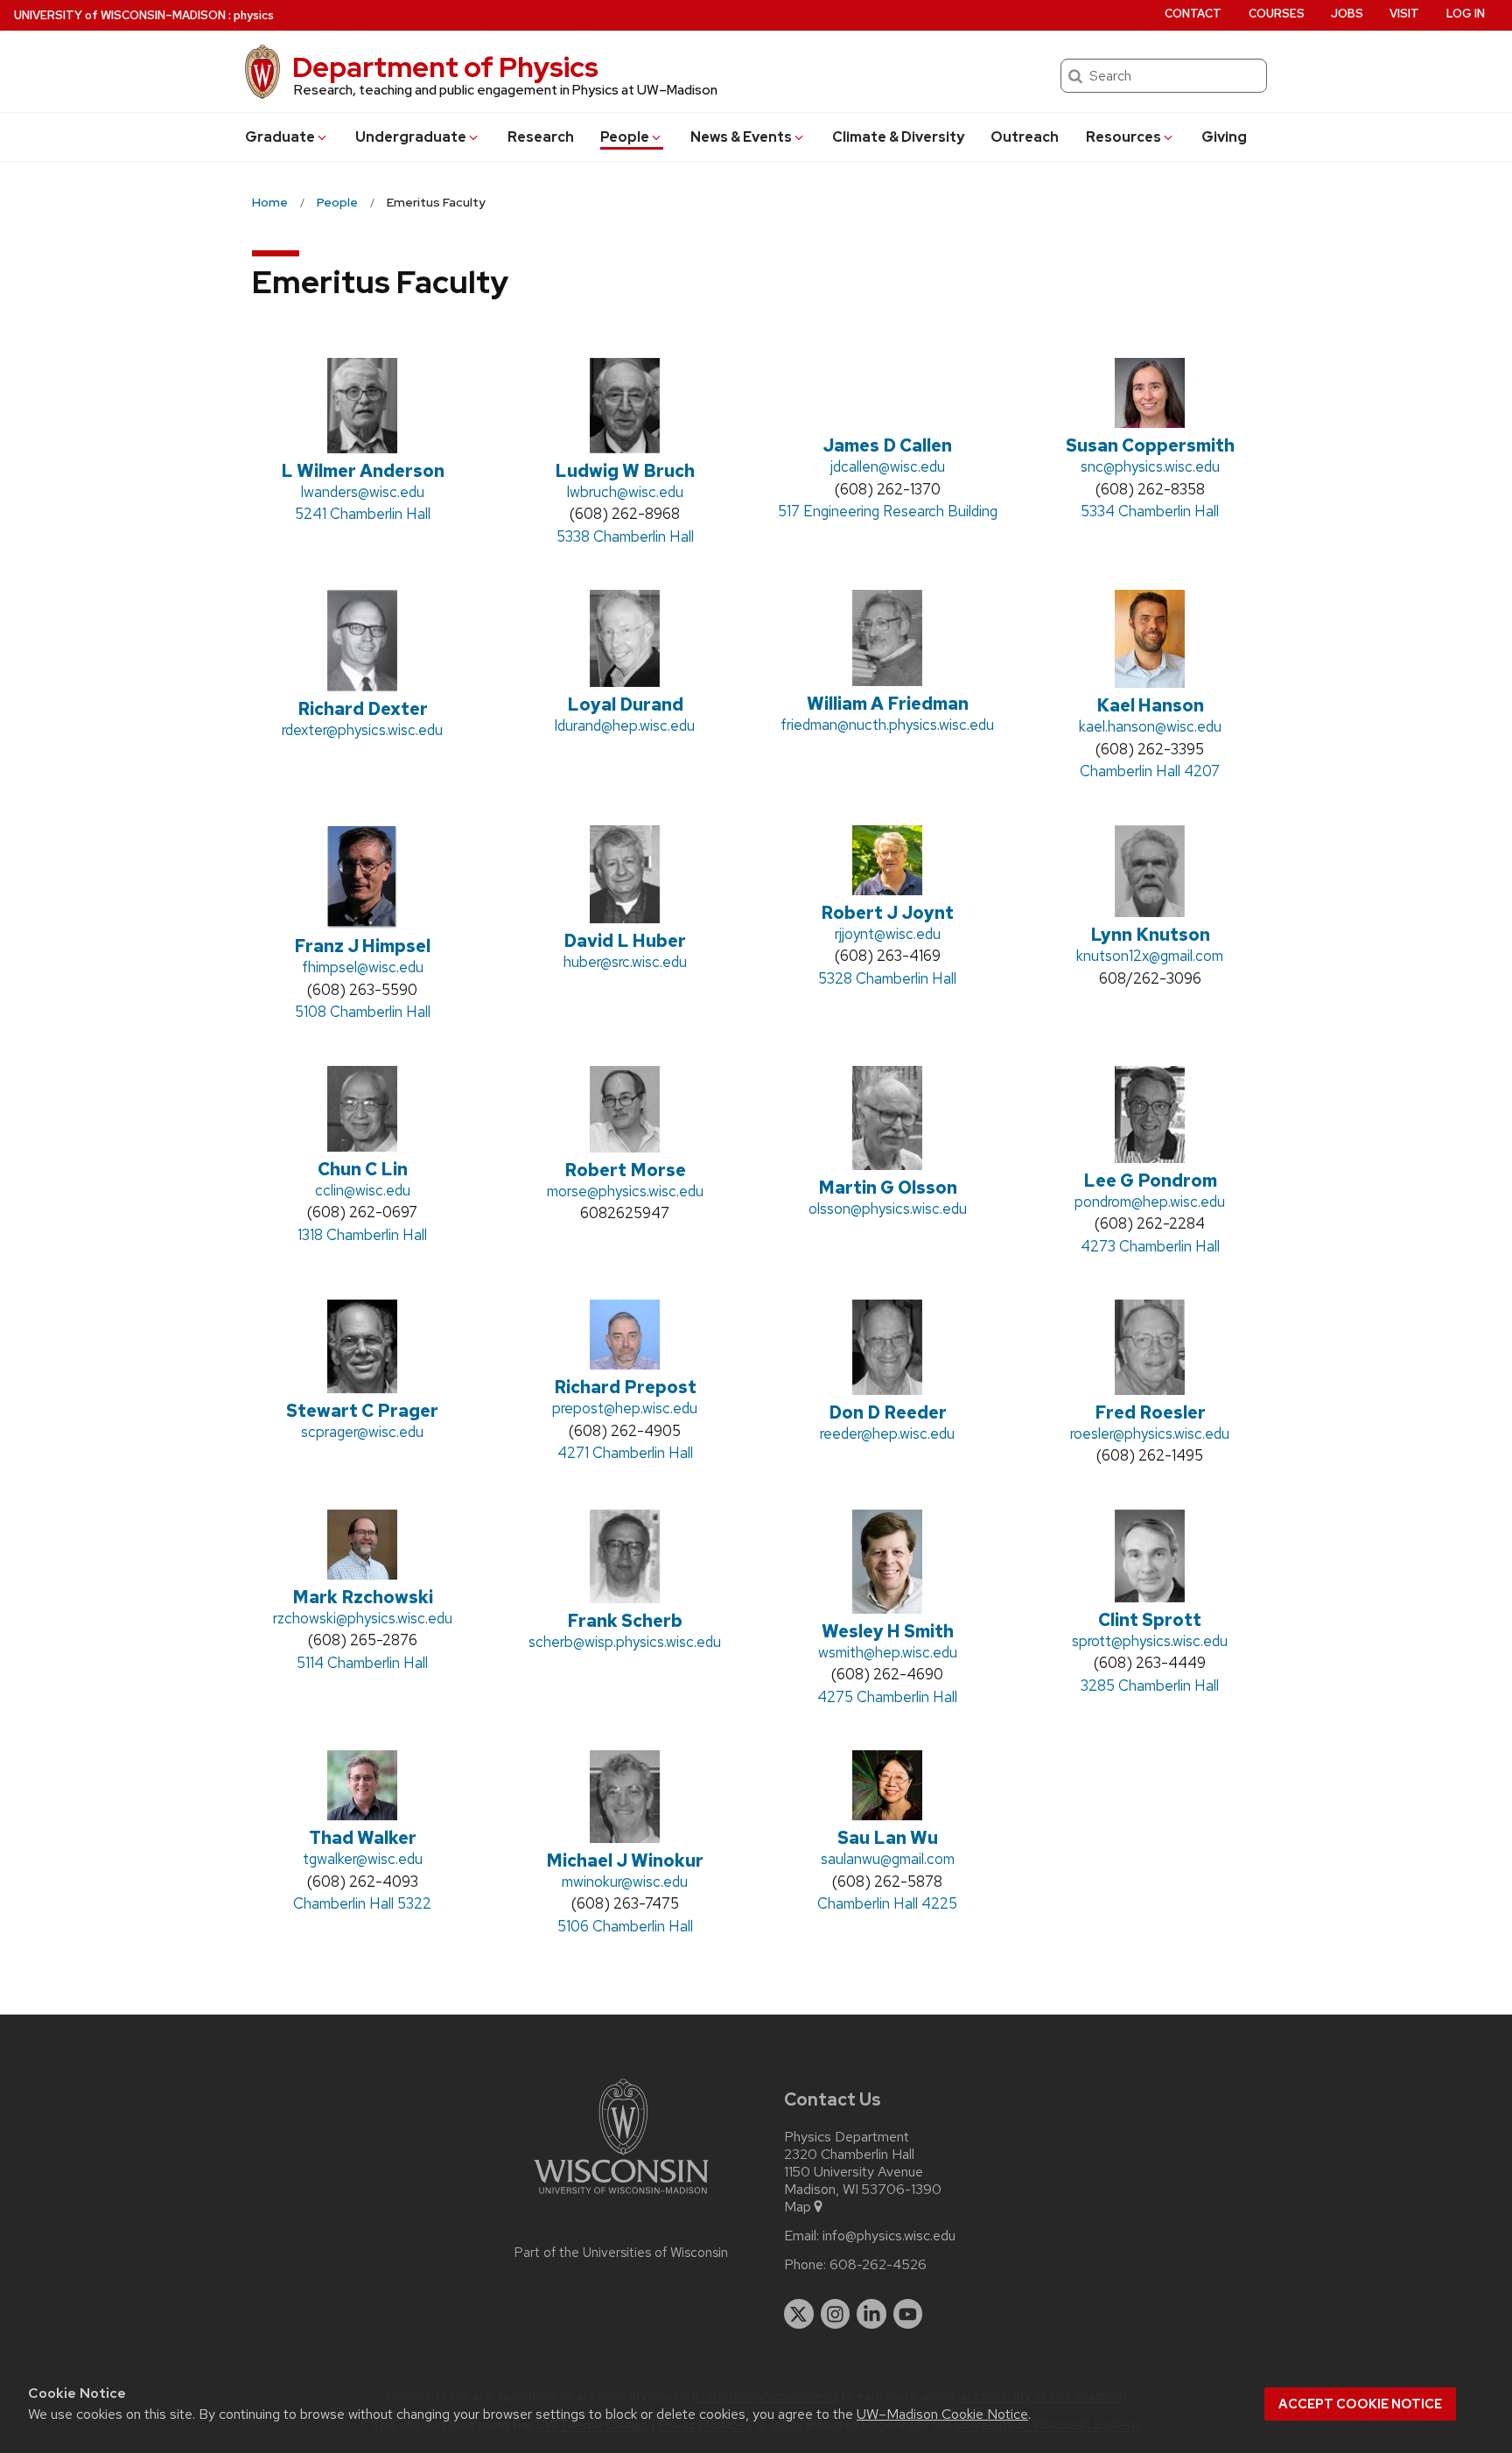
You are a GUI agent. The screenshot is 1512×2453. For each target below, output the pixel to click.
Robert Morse (625, 1170)
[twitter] (799, 2314)
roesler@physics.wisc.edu (1150, 1433)
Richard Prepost (625, 1387)
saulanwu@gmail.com (888, 1859)
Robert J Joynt (887, 913)
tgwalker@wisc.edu (363, 1859)
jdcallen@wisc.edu (888, 466)
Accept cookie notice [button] (1360, 2404)
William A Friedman (888, 704)
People (625, 137)
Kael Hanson (1150, 705)
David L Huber (625, 941)
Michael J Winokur (625, 1861)
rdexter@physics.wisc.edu (362, 730)
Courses (1277, 14)
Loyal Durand (625, 704)
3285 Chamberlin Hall (1150, 1686)
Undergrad (411, 137)
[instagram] (836, 2314)
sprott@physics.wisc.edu (1150, 1641)
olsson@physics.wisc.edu (888, 1209)
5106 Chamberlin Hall (625, 1926)
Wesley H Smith (888, 1631)
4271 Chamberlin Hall (625, 1453)
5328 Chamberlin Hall (887, 978)
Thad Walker (363, 1838)
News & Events (741, 137)
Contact (1193, 14)
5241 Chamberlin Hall (363, 514)
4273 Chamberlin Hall (1150, 1246)
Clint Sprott (1150, 1620)
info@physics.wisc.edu (889, 2236)
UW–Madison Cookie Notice (942, 2414)
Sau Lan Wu (888, 1838)
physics (254, 15)
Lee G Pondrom (1150, 1181)
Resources (1123, 137)
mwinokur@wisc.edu (625, 1882)
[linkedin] (871, 2314)
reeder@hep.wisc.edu (887, 1433)
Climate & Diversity (898, 137)
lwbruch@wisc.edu (625, 492)
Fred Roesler (1150, 1412)
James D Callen (887, 445)
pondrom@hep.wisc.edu (1150, 1202)
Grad (280, 137)
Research (541, 137)
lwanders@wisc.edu (363, 492)
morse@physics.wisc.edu (625, 1191)
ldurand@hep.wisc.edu (625, 725)
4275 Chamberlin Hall (887, 1697)
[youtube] (908, 2314)
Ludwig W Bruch (625, 471)
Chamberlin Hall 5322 (362, 1903)
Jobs (1347, 14)
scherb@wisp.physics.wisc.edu (625, 1642)
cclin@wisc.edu (363, 1190)
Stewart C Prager (362, 1411)
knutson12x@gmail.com (1150, 956)
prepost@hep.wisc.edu (625, 1408)
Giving (1224, 137)
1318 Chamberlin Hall (362, 1235)
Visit (1404, 14)
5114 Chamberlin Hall (362, 1663)
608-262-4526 (878, 2265)
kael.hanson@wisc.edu (1150, 726)
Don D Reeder (888, 1412)
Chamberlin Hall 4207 (1150, 771)
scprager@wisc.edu (362, 1432)
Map (798, 2207)
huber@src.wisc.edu (625, 962)
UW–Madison (120, 15)
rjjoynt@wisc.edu (888, 934)
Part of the (621, 2253)
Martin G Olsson (888, 1188)
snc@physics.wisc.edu (1150, 466)
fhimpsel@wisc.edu (363, 967)
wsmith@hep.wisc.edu (888, 1652)
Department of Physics (445, 67)
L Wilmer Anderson (363, 471)
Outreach (1025, 137)
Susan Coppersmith (1150, 445)
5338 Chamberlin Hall (625, 536)
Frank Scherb (625, 1621)
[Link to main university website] (621, 2197)
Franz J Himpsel (362, 946)
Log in (1466, 14)
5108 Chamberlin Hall (363, 1012)
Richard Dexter (363, 709)
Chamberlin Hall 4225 (887, 1903)
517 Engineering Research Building (888, 511)
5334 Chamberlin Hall (1150, 511)
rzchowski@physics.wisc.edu (363, 1618)
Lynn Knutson (1150, 935)
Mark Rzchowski (363, 1597)
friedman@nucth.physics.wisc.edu (887, 725)
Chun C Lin (363, 1169)
